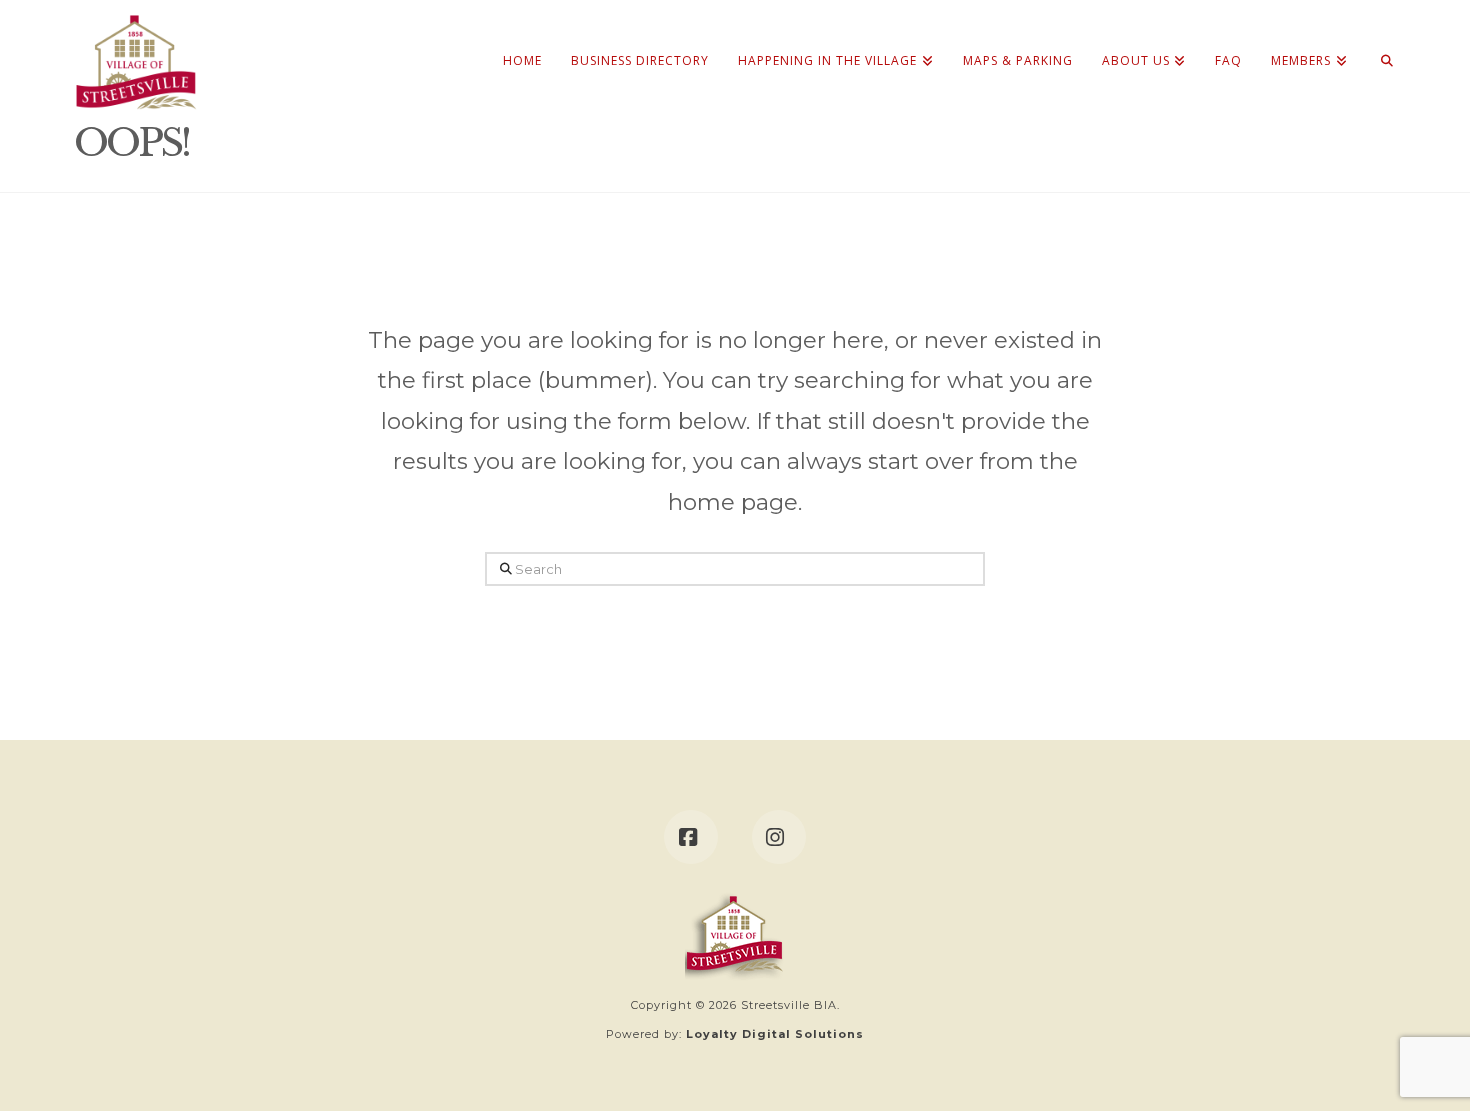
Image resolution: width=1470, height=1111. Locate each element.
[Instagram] (779, 837)
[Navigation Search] (1379, 40)
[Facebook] (691, 837)
